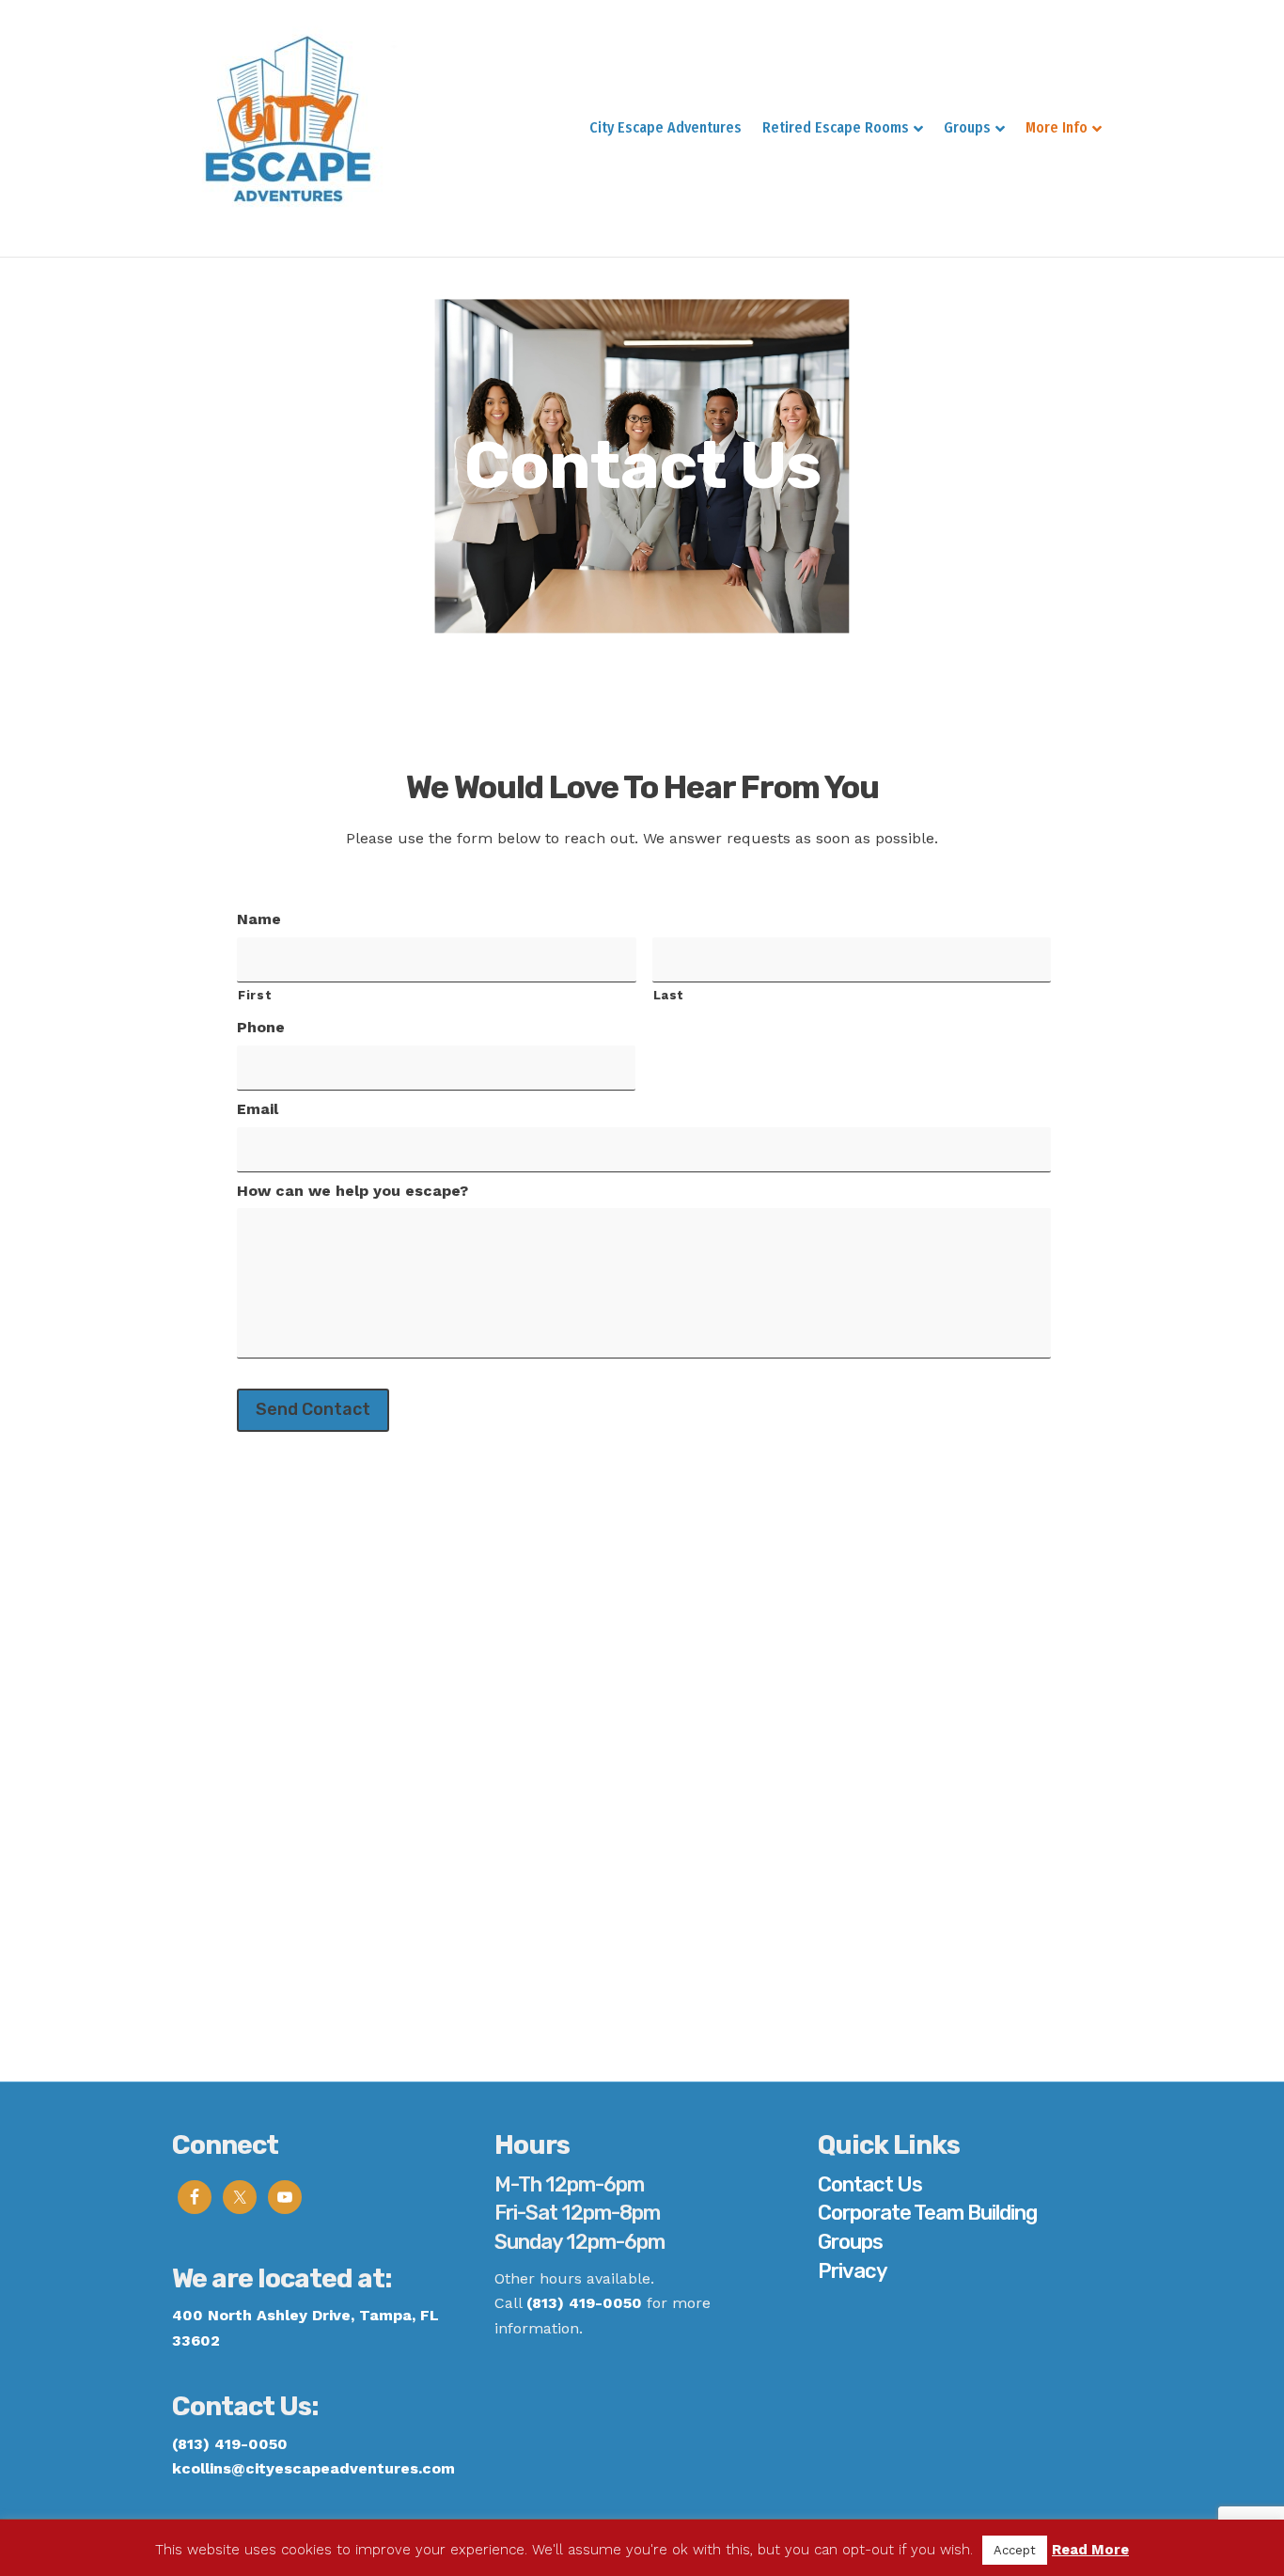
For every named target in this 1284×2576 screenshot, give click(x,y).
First (255, 995)
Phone (261, 1027)
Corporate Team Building (927, 2213)
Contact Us (870, 2184)
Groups (967, 127)
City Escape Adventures (665, 127)
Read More (1090, 2550)
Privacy (853, 2271)
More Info (1057, 127)
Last (669, 995)
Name (259, 919)
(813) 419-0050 (584, 2303)
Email (258, 1109)
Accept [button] (1015, 2550)
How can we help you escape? (352, 1191)
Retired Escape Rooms (836, 127)
